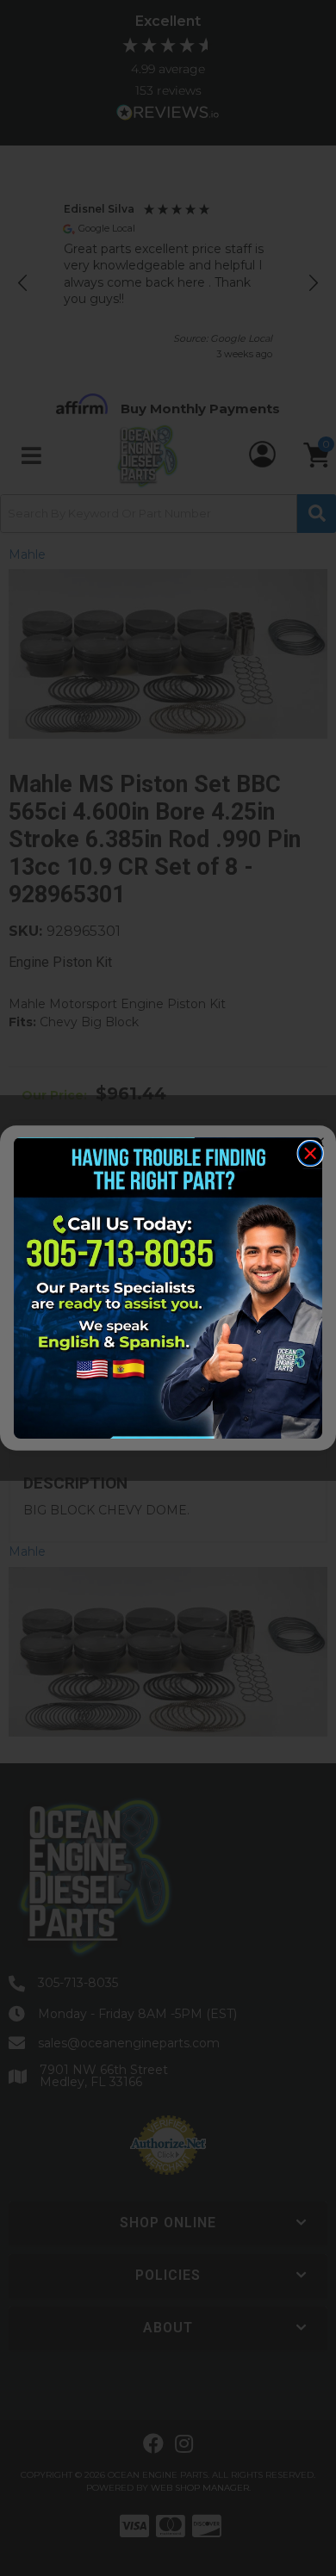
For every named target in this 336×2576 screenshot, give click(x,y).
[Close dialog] (310, 1154)
